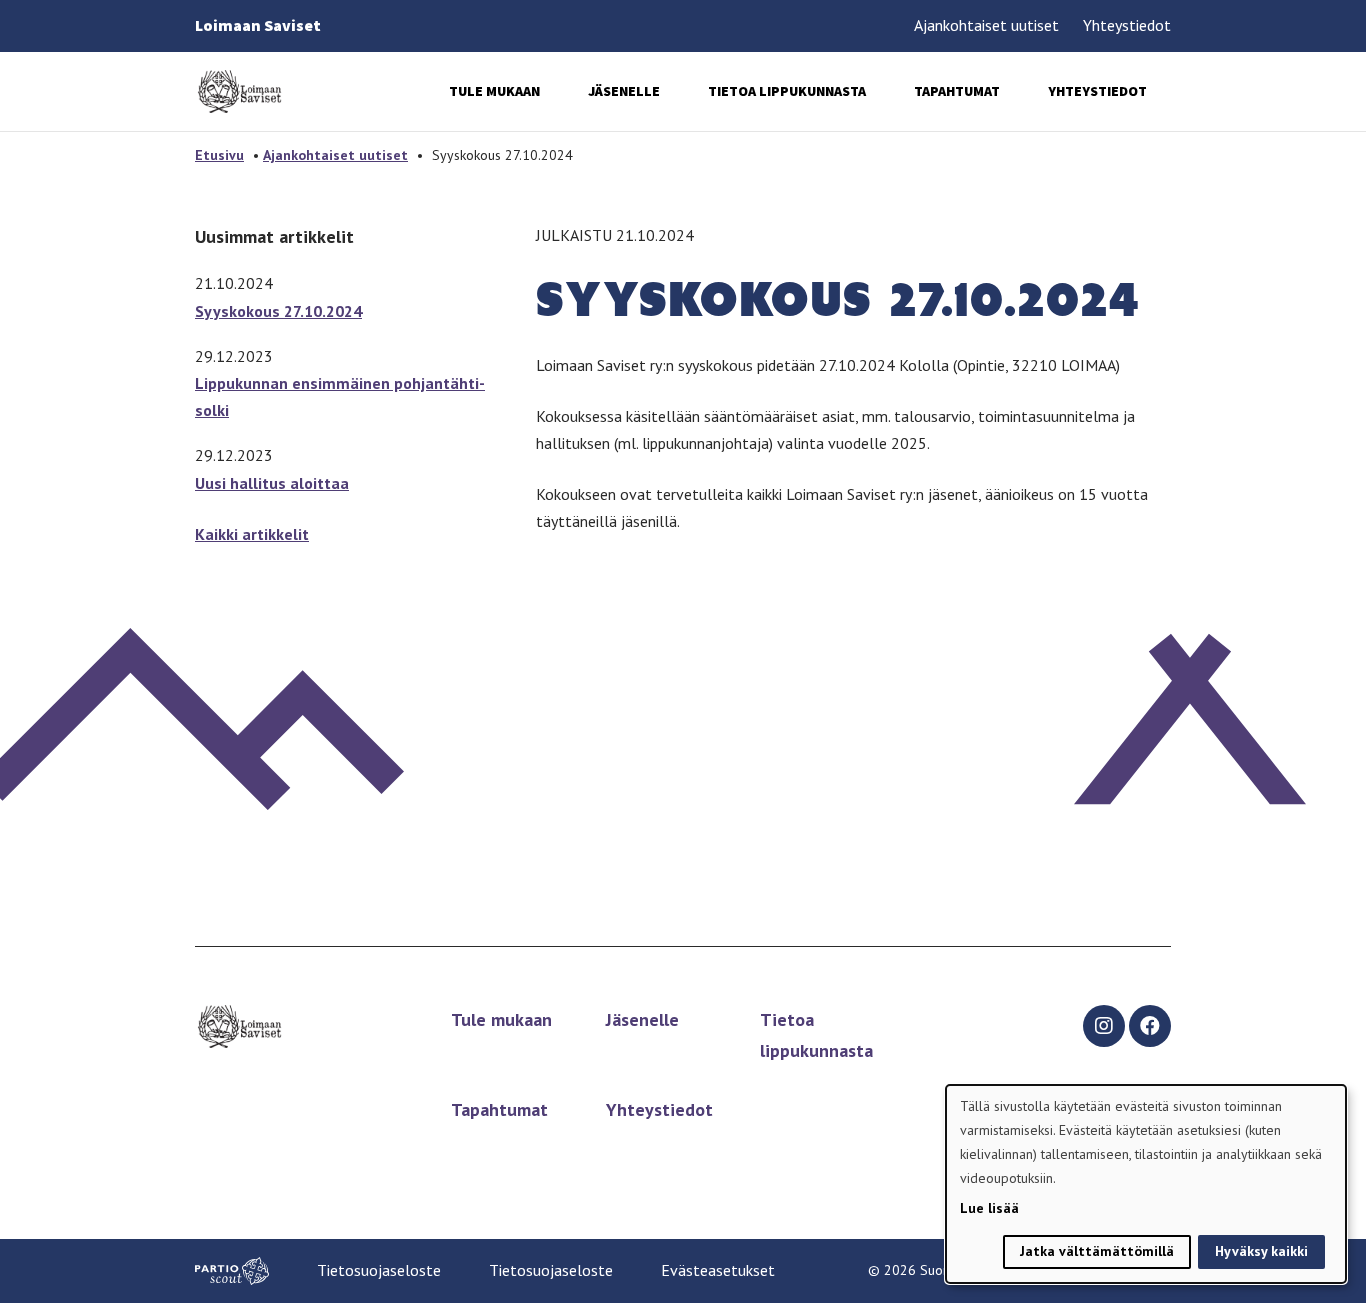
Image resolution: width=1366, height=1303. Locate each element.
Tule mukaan (494, 91)
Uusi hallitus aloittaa (272, 483)
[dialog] (1146, 1184)
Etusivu (219, 155)
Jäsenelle (624, 91)
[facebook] (1150, 1026)
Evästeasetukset (718, 1270)
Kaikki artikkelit (252, 534)
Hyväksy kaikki (1261, 1251)
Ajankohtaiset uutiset (986, 25)
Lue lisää (989, 1208)
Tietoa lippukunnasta (787, 91)
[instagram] (1104, 1026)
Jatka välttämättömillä (1097, 1251)
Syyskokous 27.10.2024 (278, 311)
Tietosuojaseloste (379, 1270)
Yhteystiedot (1127, 25)
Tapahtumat (957, 91)
